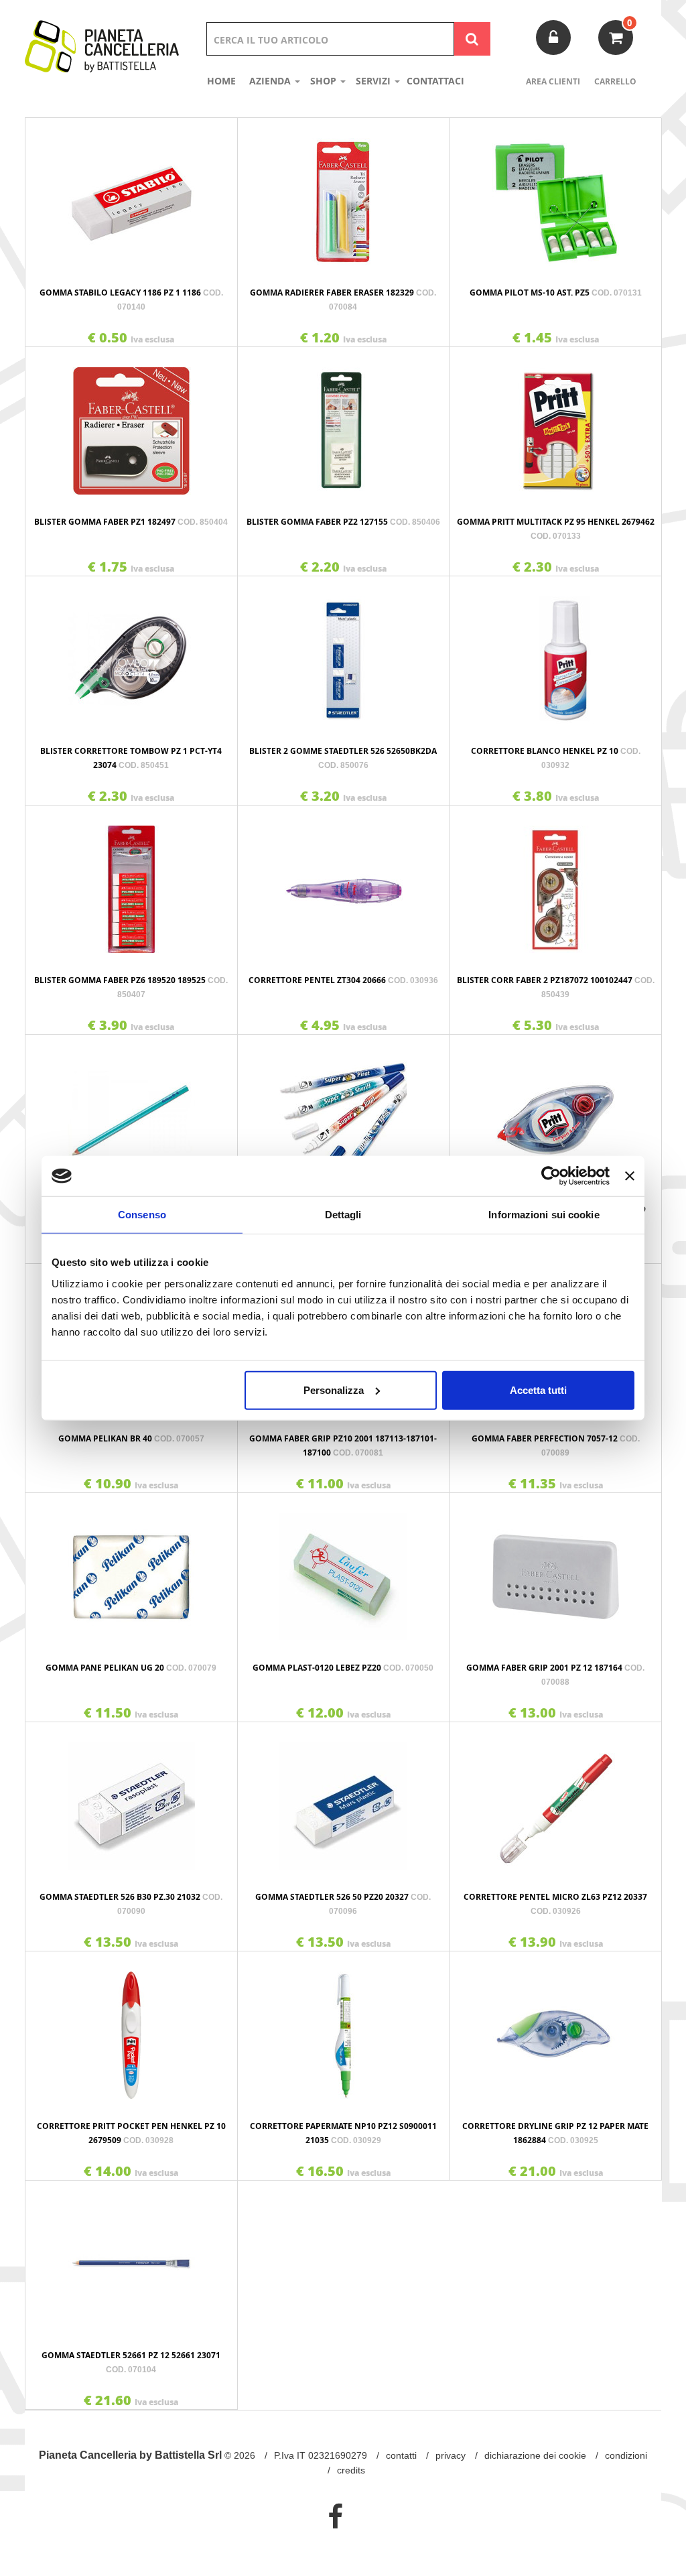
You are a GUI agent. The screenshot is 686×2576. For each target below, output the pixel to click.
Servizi (374, 81)
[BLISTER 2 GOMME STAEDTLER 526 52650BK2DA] (344, 653)
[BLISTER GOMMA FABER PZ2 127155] (344, 424)
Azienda (271, 81)
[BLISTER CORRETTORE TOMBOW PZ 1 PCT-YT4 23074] (131, 653)
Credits (351, 2470)
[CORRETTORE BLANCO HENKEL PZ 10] (555, 653)
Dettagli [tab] (343, 1215)
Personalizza (334, 1390)
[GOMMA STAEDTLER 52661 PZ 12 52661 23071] (131, 2258)
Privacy (451, 2455)
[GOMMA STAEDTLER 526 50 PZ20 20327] (344, 1799)
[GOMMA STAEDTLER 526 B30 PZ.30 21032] (131, 1799)
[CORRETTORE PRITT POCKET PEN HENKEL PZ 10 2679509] (131, 2028)
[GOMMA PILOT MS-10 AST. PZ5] (555, 195)
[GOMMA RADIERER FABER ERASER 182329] (344, 195)
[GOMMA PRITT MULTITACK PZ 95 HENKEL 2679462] (555, 424)
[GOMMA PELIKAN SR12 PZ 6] (131, 1112)
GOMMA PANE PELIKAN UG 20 (131, 1668)
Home (221, 81)
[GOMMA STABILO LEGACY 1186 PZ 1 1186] (131, 195)
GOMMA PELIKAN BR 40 (131, 1438)
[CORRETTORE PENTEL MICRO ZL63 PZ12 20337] (555, 1799)
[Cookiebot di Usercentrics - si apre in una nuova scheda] (551, 1176)
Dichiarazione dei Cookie (535, 2455)
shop (325, 81)
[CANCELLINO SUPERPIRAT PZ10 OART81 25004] (344, 1112)
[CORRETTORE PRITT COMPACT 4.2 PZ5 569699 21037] (555, 1112)
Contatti (401, 2455)
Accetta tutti (538, 1390)
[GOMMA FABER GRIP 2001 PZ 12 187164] (555, 1570)
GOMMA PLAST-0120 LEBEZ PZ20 (343, 1668)
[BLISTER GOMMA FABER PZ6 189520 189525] (131, 883)
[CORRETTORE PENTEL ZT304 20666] (344, 883)
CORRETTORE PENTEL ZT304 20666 (343, 980)
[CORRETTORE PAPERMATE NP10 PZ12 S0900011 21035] (344, 2028)
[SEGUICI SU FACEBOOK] (335, 2516)
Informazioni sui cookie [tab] (544, 1215)
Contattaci (435, 81)
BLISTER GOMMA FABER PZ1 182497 (131, 522)
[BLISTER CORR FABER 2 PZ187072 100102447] (555, 883)
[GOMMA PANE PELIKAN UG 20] (131, 1570)
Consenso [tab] (142, 1215)
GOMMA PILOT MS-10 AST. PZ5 (556, 293)
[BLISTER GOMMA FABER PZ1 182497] (131, 424)
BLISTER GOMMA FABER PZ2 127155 (343, 522)
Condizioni (626, 2455)
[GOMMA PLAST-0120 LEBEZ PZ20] (344, 1570)
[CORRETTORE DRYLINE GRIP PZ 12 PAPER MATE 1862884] (555, 2028)
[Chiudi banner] (630, 1176)
